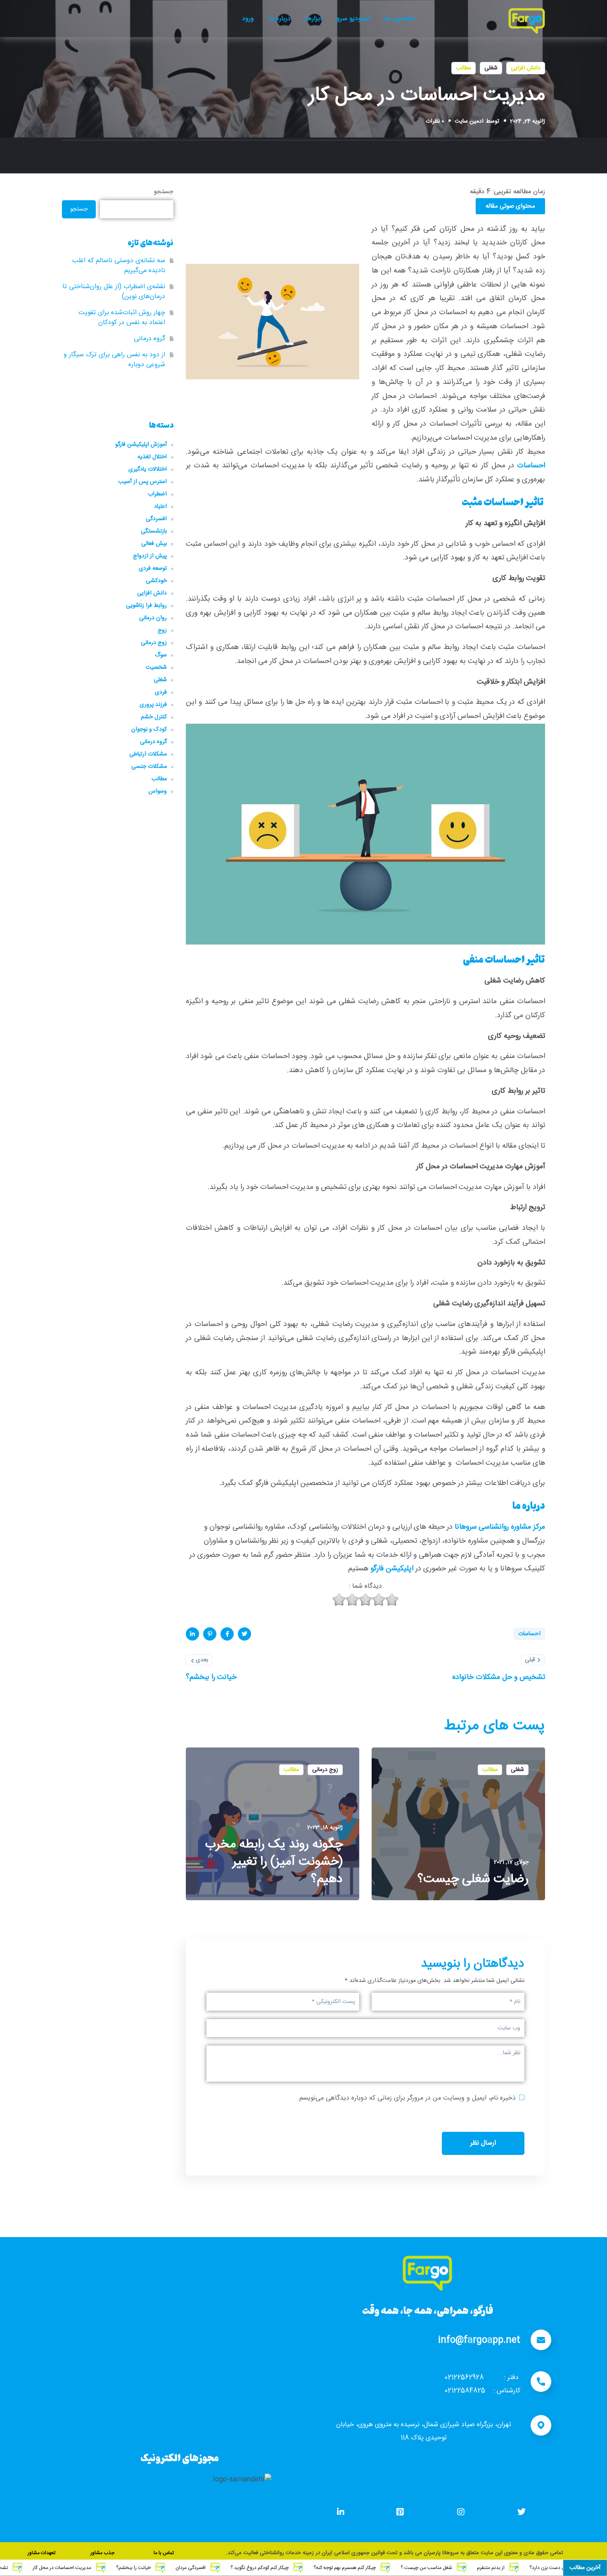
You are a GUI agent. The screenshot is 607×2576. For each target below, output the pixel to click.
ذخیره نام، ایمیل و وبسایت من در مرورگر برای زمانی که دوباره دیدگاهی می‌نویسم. (407, 2098)
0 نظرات (435, 121)
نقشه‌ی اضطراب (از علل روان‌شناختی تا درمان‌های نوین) (114, 292)
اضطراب (157, 494)
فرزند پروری (153, 705)
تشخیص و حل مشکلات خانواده (59, 2568)
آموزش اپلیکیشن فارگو (141, 445)
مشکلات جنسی (149, 767)
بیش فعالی (154, 544)
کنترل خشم (154, 717)
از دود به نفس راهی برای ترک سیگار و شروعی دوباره (114, 360)
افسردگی (156, 519)
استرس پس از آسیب (142, 482)
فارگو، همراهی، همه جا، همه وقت (428, 2310)
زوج (162, 630)
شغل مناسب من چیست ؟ (508, 2568)
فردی (161, 692)
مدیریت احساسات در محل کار (143, 2568)
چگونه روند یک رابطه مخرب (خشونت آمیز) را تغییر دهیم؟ (274, 1862)
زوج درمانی (325, 1770)
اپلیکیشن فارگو (392, 1569)
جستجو (164, 192)
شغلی (491, 68)
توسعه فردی (153, 568)
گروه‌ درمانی (149, 339)
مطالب (464, 68)
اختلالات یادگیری (148, 469)
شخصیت (156, 668)
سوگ (161, 655)
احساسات (531, 466)
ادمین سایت (469, 121)
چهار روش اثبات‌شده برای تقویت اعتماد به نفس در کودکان (122, 318)
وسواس (158, 791)
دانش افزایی (526, 68)
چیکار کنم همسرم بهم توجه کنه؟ (426, 2568)
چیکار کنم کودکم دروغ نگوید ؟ (341, 2568)
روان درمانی (153, 618)
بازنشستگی (154, 531)
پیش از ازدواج (150, 556)
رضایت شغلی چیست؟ (473, 1880)
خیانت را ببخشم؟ (215, 2568)
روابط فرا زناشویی (146, 606)
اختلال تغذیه (152, 457)
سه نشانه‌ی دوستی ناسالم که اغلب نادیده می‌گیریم (119, 266)
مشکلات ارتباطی (148, 754)
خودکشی (156, 581)
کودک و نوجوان (149, 729)
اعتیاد (160, 507)
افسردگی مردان (272, 2568)
